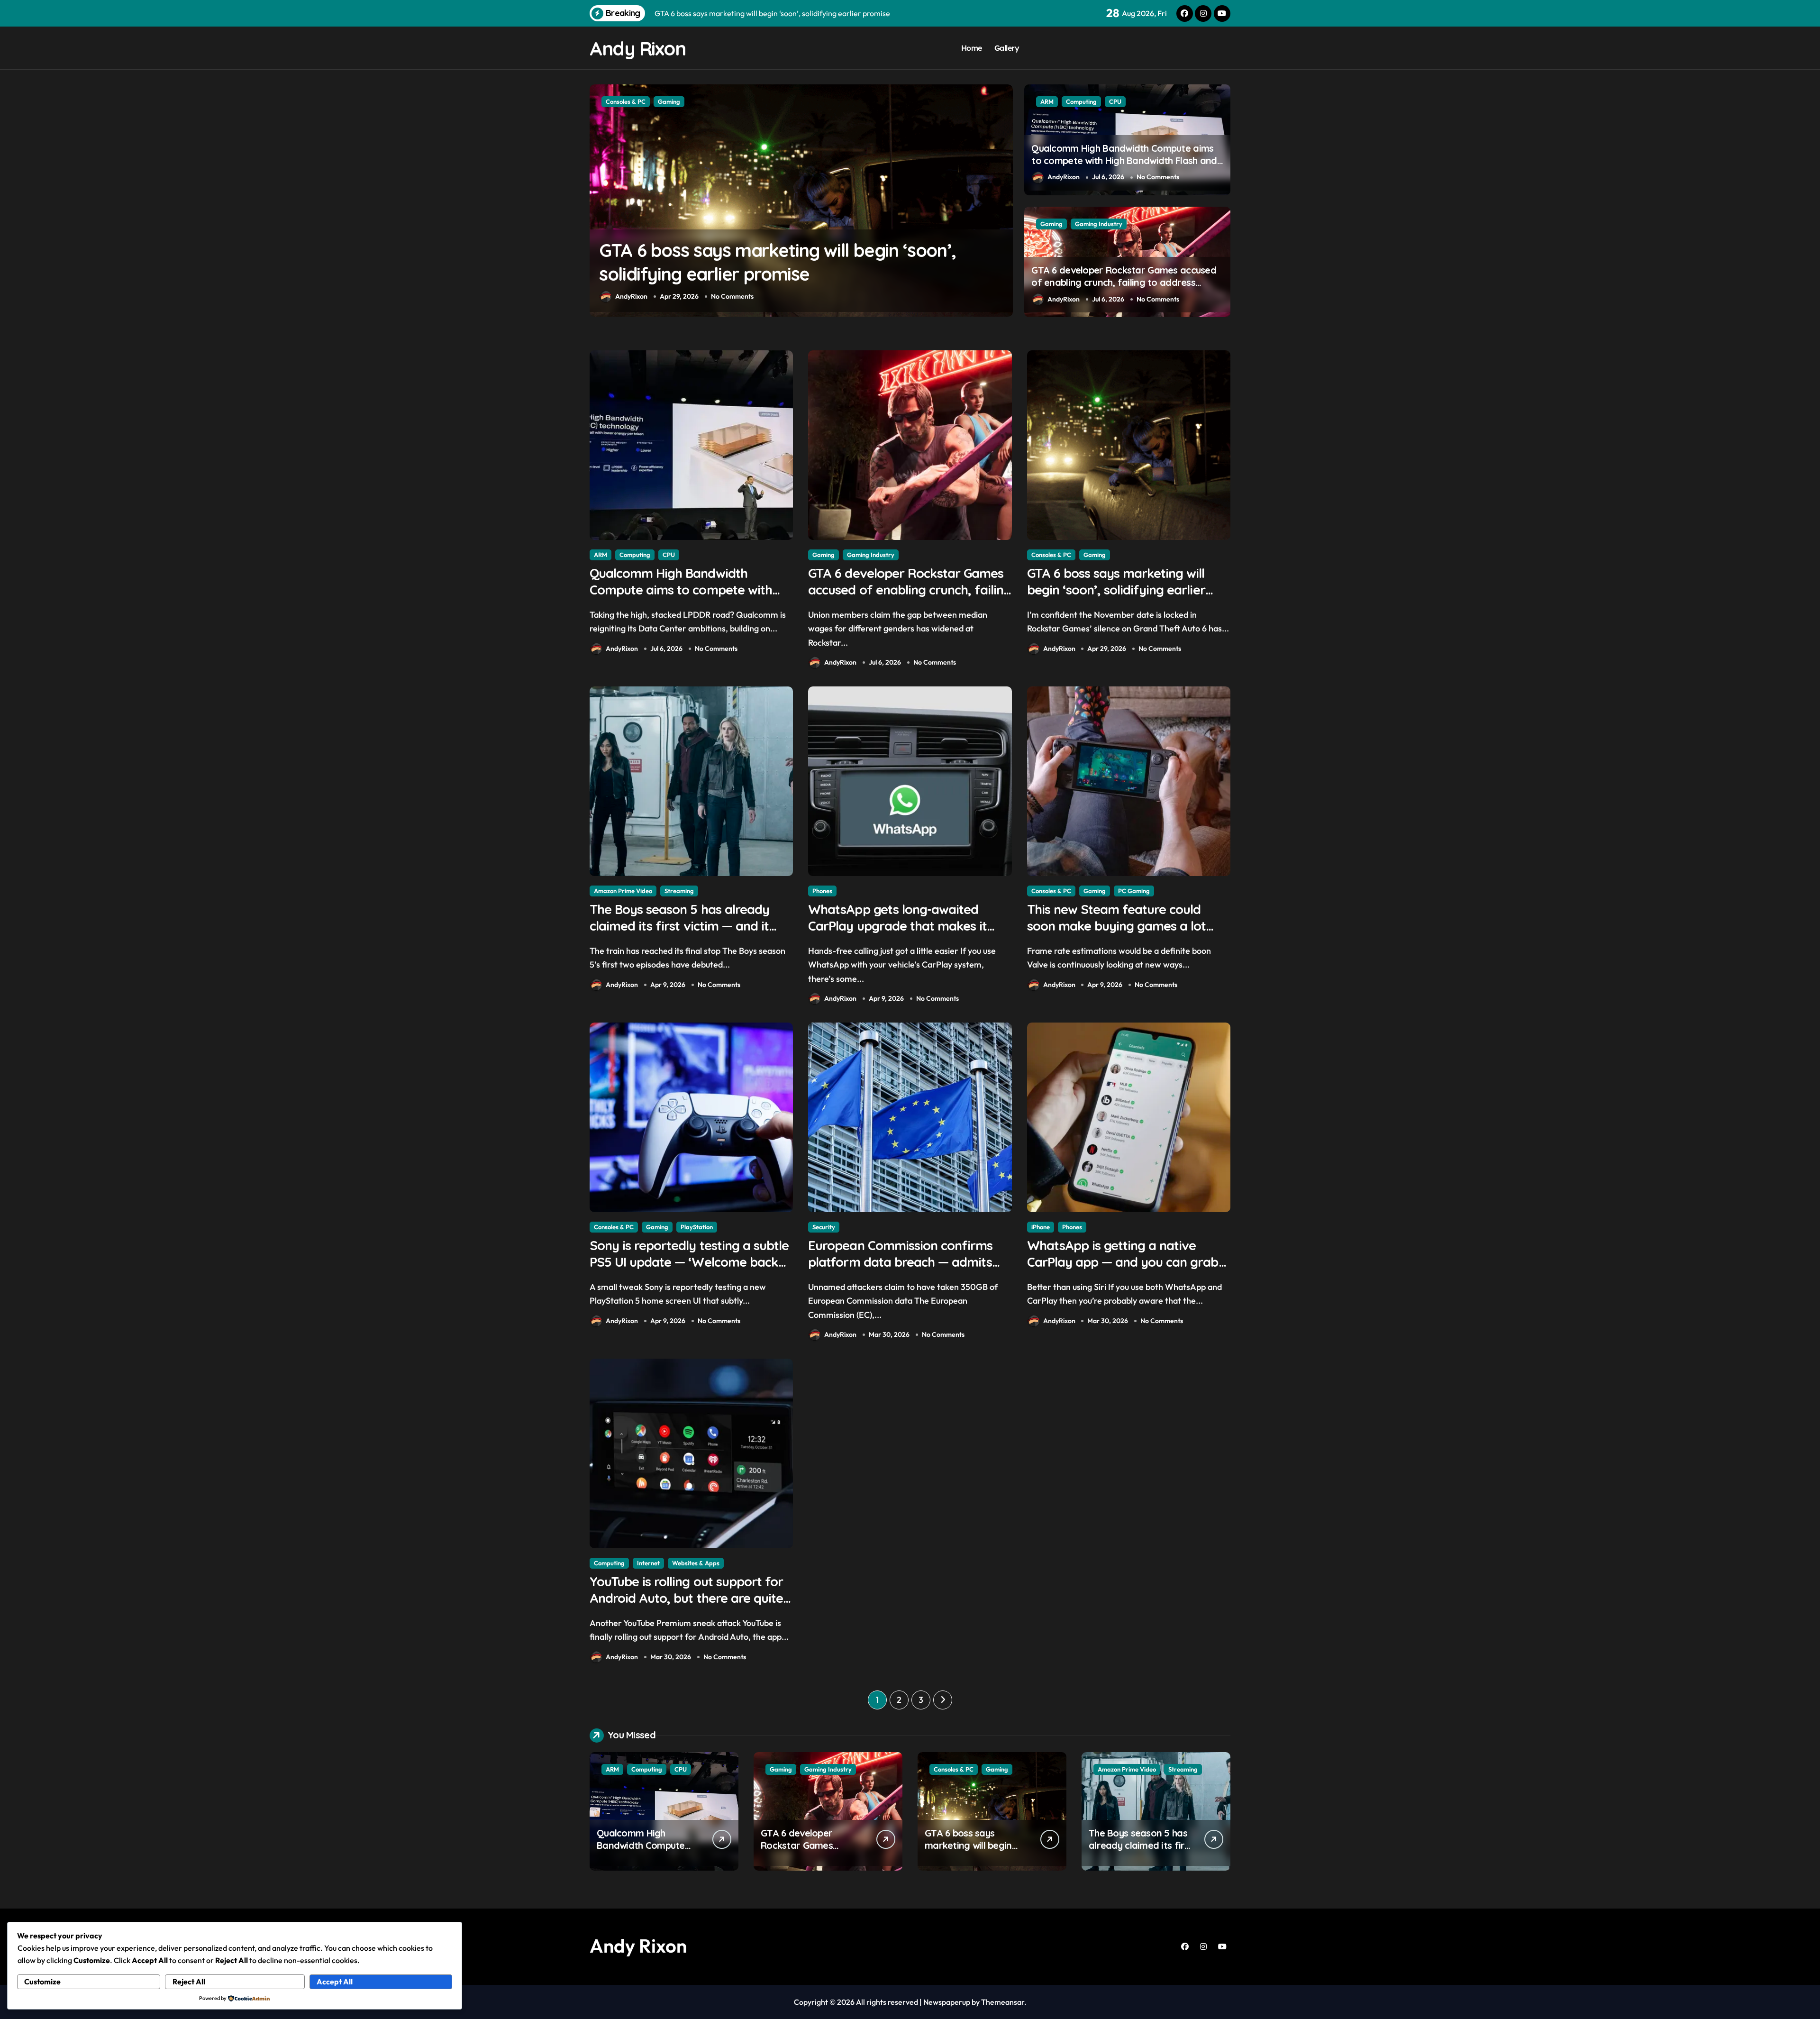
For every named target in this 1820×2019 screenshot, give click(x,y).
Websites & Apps (696, 1563)
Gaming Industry (1099, 224)
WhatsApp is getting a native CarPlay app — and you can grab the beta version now (1123, 1262)
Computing (1081, 101)
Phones (616, 101)
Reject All (189, 1982)
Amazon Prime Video (623, 891)
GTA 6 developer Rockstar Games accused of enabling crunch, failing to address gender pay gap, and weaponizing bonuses (1125, 282)
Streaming (679, 891)
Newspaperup (947, 2002)
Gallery (1007, 48)
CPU (1115, 101)
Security (824, 1227)
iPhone (1041, 1227)
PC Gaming (1134, 891)
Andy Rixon (638, 48)
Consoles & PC (1051, 555)
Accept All (335, 1982)
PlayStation (697, 1227)
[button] (1003, 200)
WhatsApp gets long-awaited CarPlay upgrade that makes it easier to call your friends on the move (790, 274)
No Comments (728, 296)
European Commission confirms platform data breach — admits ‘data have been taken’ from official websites (900, 1270)
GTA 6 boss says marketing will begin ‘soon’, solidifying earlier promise (1116, 590)
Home (972, 48)
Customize (42, 1982)
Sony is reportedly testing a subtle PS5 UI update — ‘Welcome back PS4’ (689, 1262)
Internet (648, 1563)
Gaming (1051, 224)
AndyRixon (631, 296)
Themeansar (1003, 2002)
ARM (1047, 101)
